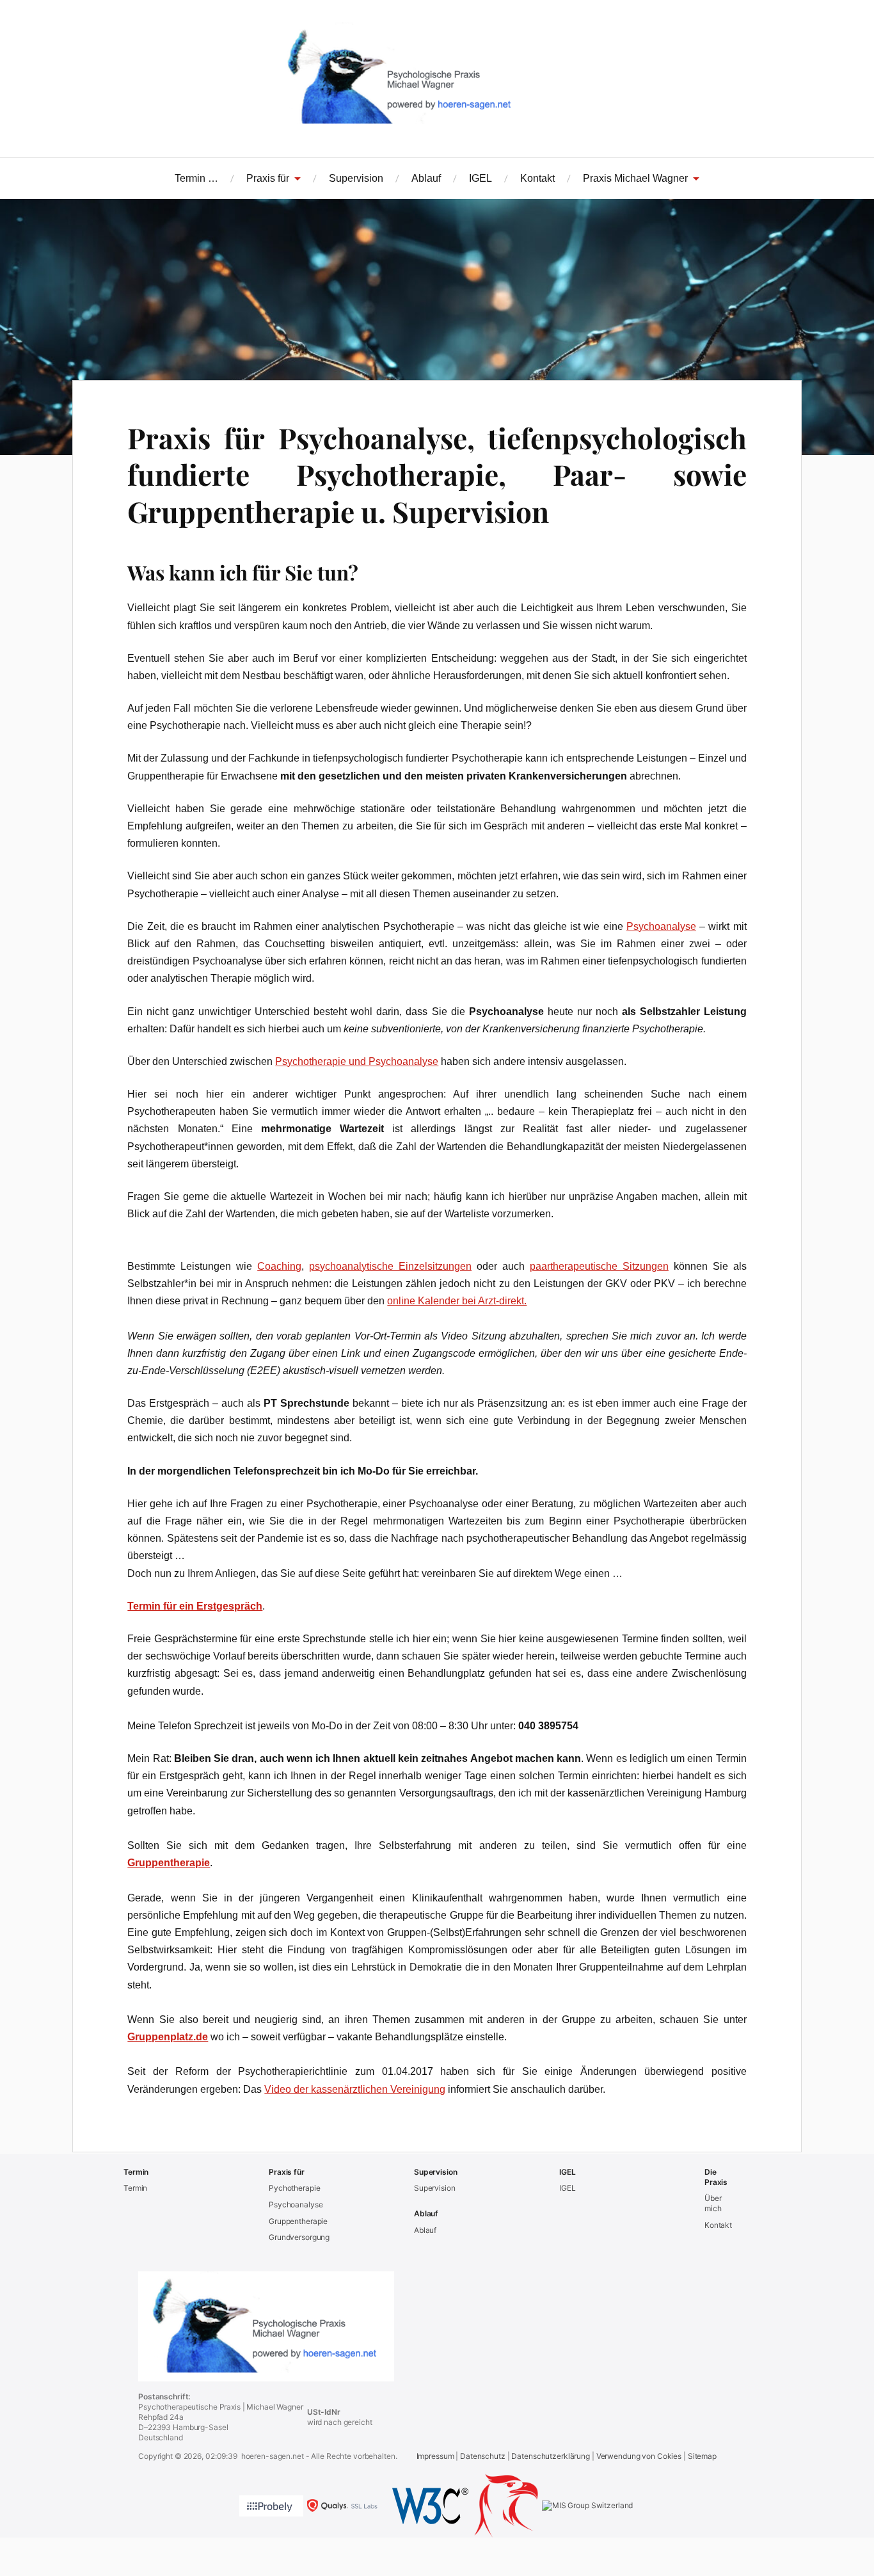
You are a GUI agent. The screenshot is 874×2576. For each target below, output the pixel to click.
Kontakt (537, 178)
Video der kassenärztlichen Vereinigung (355, 2089)
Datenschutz (483, 2456)
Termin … (196, 178)
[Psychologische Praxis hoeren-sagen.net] (437, 77)
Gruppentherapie (169, 1863)
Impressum (435, 2456)
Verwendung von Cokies (639, 2456)
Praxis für (268, 178)
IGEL (481, 178)
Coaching (279, 1266)
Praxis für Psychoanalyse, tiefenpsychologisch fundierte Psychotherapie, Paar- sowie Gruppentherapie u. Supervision (437, 474)
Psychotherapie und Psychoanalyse (357, 1061)
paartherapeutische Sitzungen (599, 1266)
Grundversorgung (299, 2237)
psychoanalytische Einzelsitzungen (390, 1266)
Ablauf (426, 178)
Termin (135, 2188)
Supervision (356, 178)
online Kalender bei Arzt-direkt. (457, 1301)
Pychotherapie (294, 2188)
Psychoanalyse (661, 926)
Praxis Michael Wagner (635, 178)
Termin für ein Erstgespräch (195, 1606)
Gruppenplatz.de (168, 2037)
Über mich (713, 2203)
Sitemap (702, 2456)
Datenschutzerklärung (551, 2456)
